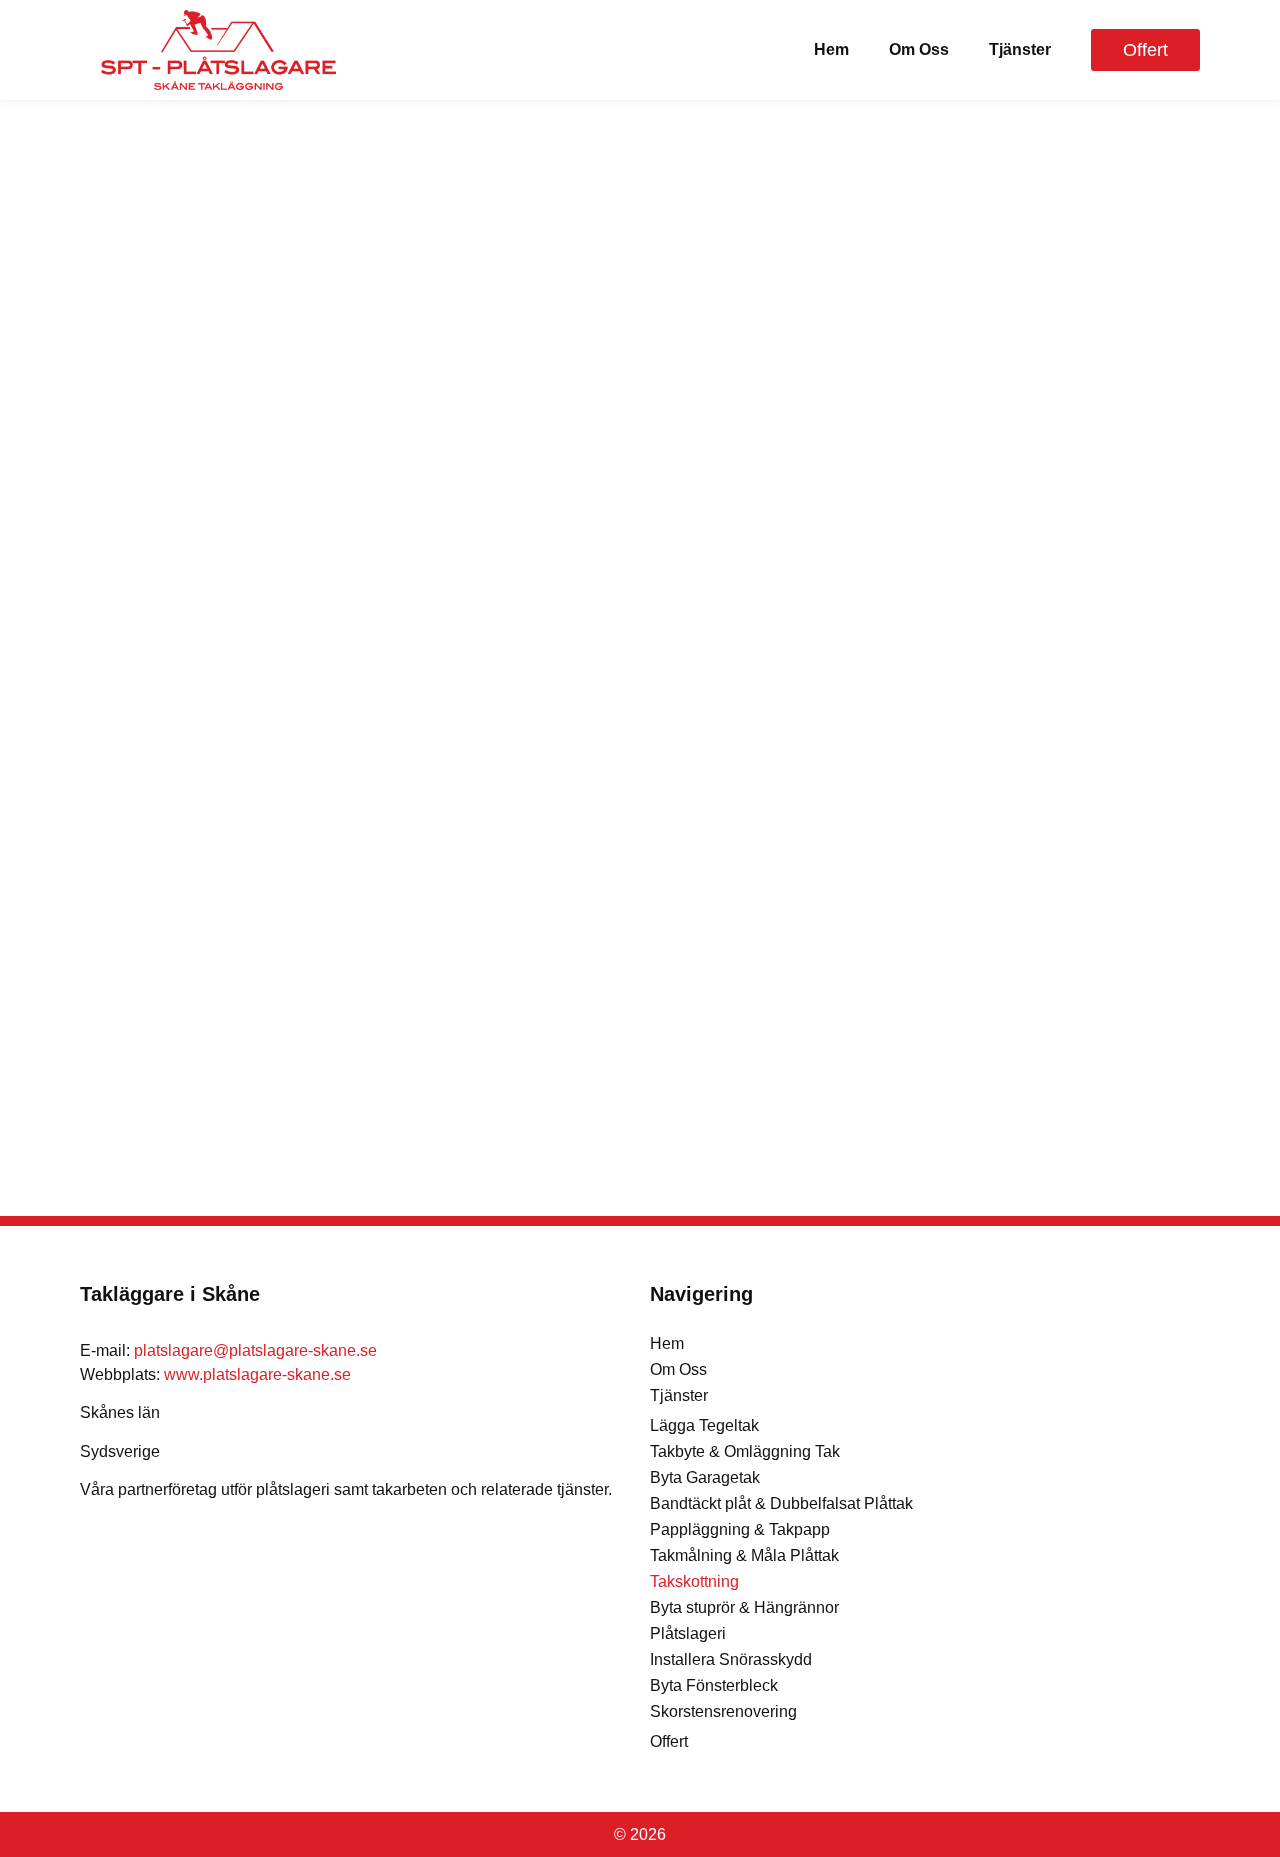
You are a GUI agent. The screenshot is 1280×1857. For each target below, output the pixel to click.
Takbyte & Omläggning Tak (745, 1451)
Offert (669, 1741)
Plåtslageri (688, 1633)
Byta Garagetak (705, 1477)
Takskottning (694, 1581)
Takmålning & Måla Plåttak (744, 1555)
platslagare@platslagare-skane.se (255, 1350)
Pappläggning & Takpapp (740, 1529)
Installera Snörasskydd (731, 1659)
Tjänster (1020, 49)
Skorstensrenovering (723, 1711)
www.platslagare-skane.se (257, 1374)
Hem (831, 49)
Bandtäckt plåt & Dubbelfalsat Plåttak (781, 1503)
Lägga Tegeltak (704, 1425)
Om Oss (919, 49)
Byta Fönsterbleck (714, 1685)
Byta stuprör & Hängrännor (744, 1607)
